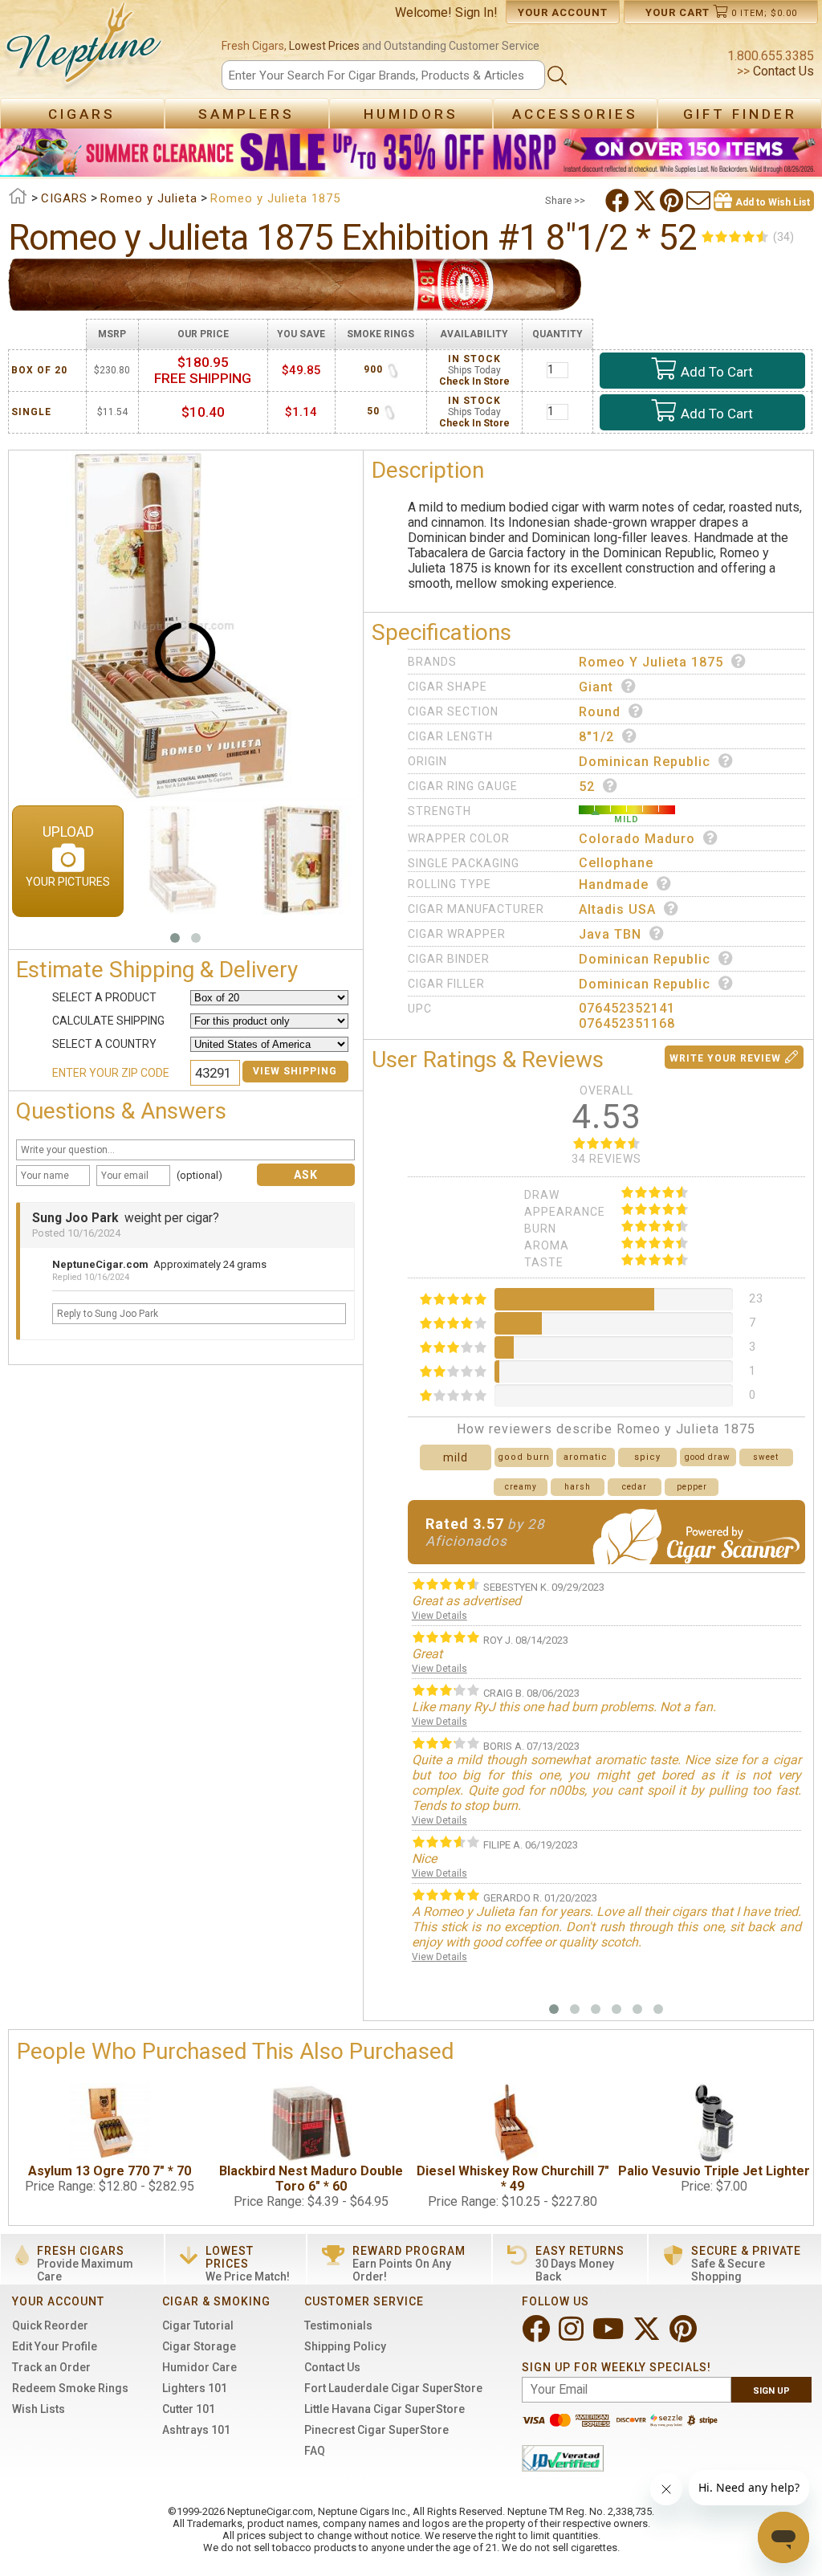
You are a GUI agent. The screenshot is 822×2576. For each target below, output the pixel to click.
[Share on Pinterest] (673, 201)
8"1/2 (596, 737)
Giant (596, 687)
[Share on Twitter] (646, 201)
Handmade (614, 884)
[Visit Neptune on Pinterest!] (685, 2336)
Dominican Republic (645, 762)
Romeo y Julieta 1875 (651, 662)
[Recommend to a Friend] (700, 201)
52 (587, 787)
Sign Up (771, 2391)
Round (600, 712)
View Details (439, 1616)
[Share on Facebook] (619, 201)
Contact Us (782, 71)
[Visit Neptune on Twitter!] (648, 2336)
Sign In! (476, 12)
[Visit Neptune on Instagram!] (573, 2336)
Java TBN (610, 934)
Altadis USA (617, 909)
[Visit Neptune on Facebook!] (537, 2336)
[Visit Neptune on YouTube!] (610, 2336)
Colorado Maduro (637, 839)
